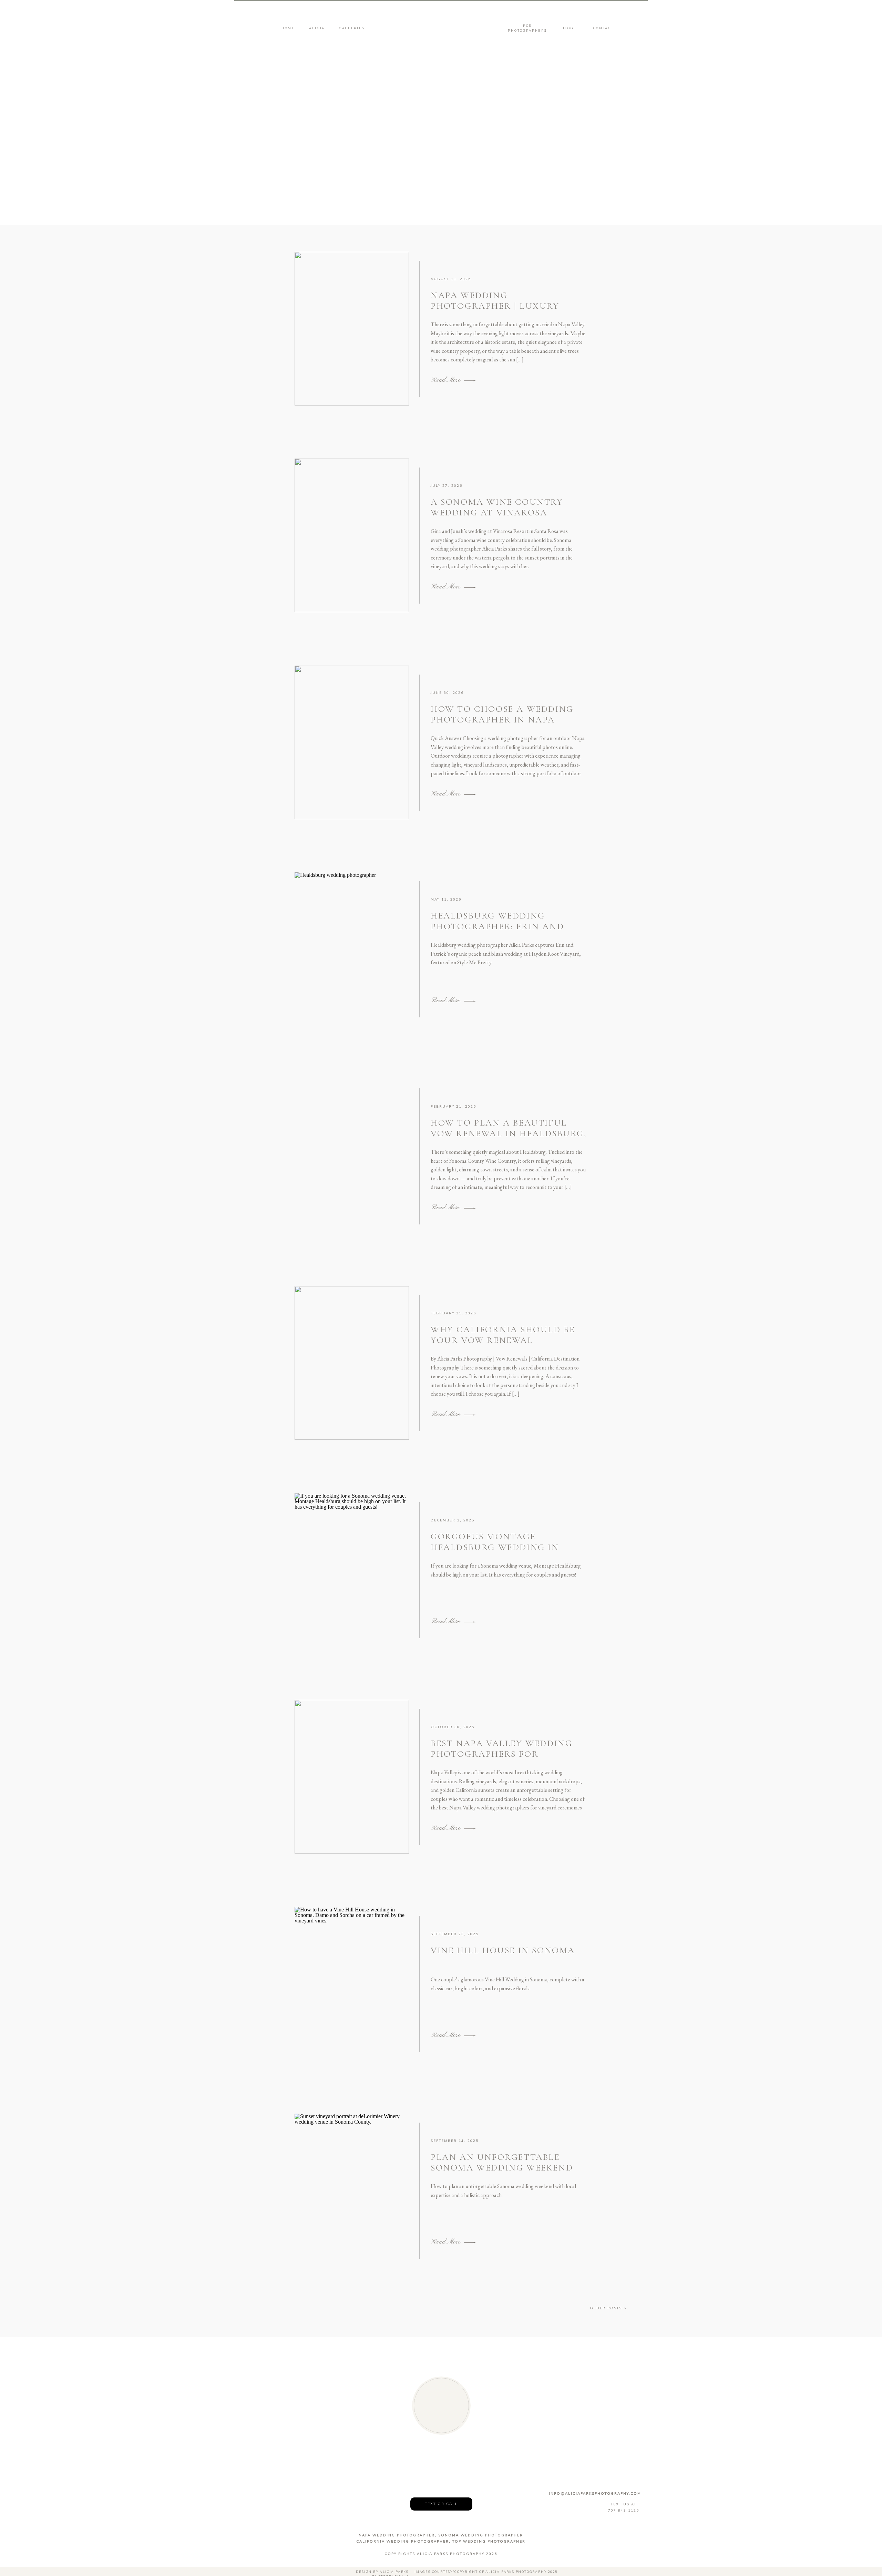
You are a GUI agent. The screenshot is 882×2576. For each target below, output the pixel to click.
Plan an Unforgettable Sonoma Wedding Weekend (503, 2162)
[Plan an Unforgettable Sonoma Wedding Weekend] (352, 2190)
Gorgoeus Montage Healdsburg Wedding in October (495, 1547)
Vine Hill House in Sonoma (503, 1950)
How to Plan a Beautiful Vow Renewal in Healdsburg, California (509, 1133)
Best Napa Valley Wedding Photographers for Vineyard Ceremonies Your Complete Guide (503, 1759)
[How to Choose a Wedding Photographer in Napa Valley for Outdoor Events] (352, 742)
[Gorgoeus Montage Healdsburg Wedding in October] (352, 1570)
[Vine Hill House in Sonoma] (352, 1984)
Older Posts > (608, 2308)
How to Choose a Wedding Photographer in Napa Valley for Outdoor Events (506, 720)
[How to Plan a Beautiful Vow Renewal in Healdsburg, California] (352, 1156)
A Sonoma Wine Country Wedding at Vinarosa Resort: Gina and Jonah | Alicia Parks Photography (503, 518)
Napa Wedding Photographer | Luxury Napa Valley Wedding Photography (495, 311)
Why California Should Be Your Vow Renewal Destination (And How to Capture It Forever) (503, 1346)
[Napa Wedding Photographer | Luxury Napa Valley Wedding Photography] (352, 329)
